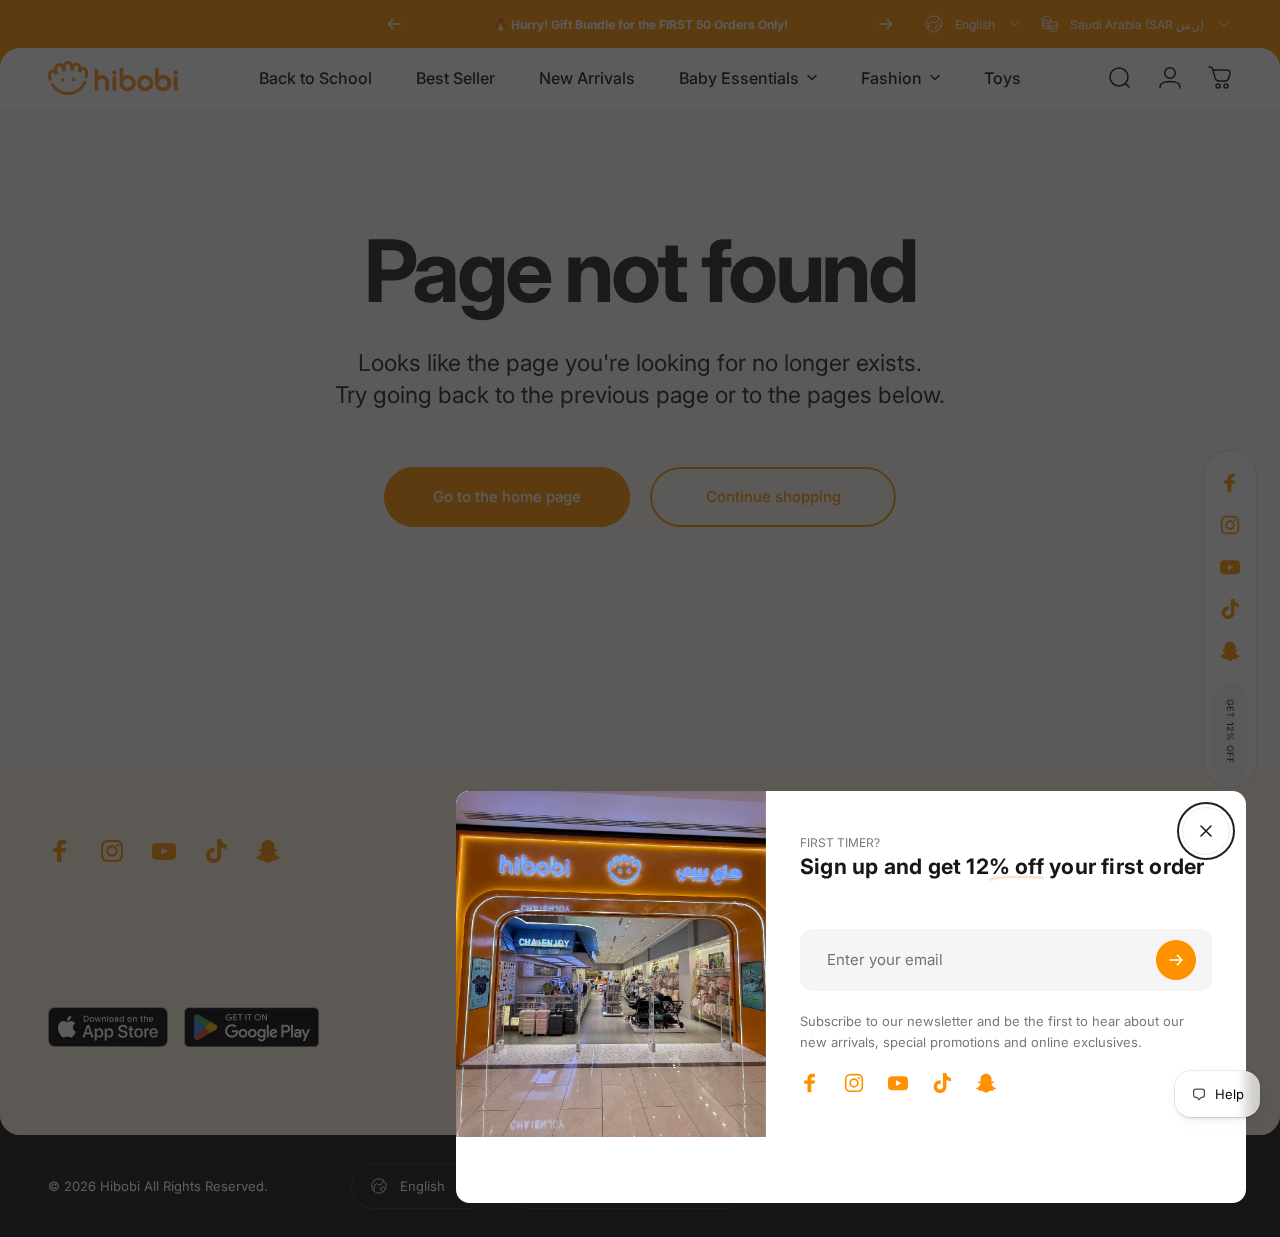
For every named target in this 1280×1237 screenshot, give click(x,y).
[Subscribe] (1176, 960)
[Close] (1206, 831)
